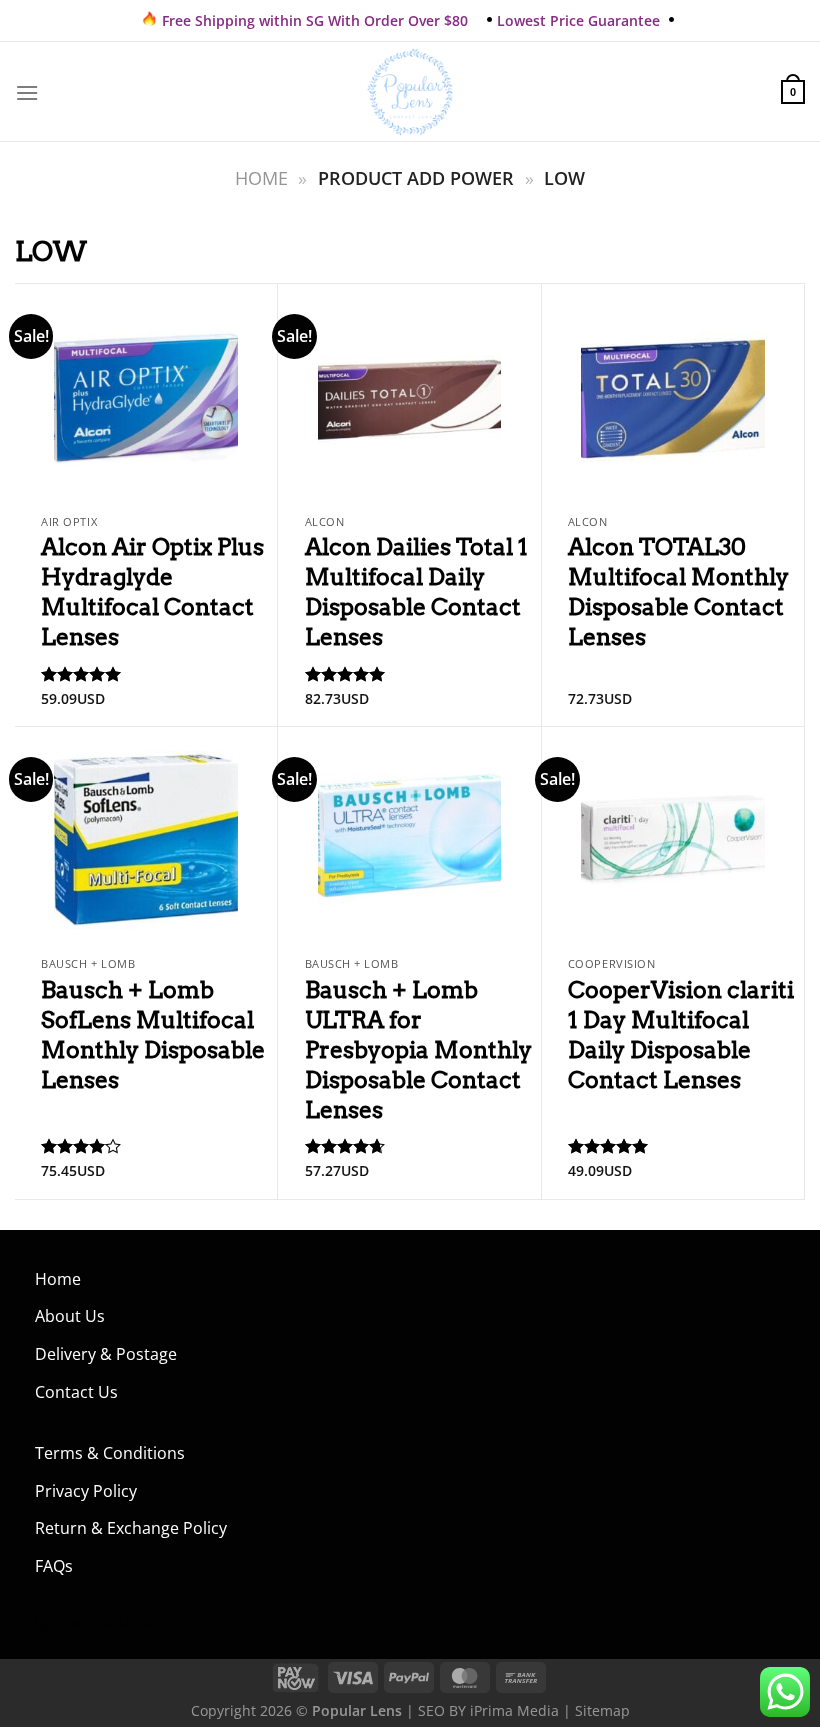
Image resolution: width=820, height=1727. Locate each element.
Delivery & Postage (106, 1354)
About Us (70, 1316)
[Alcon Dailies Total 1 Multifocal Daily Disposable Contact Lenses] (410, 394)
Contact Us (76, 1392)
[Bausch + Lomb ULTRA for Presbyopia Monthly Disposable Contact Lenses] (410, 837)
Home (261, 177)
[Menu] (27, 92)
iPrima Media (514, 1710)
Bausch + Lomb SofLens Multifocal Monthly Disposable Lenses (153, 1035)
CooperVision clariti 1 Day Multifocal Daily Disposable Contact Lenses (681, 1035)
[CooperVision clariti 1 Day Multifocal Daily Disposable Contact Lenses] (673, 837)
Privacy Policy (86, 1491)
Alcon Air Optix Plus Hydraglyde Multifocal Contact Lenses (152, 592)
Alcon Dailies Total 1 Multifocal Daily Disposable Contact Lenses (416, 592)
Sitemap (602, 1710)
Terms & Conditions (110, 1453)
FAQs (54, 1566)
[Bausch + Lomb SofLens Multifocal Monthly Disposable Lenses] (146, 837)
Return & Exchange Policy (131, 1528)
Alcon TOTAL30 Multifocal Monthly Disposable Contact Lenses (678, 592)
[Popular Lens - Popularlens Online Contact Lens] (410, 92)
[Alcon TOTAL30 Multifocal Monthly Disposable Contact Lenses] (673, 394)
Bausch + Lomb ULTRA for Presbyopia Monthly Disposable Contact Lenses (418, 1050)
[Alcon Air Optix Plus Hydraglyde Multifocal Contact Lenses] (146, 394)
